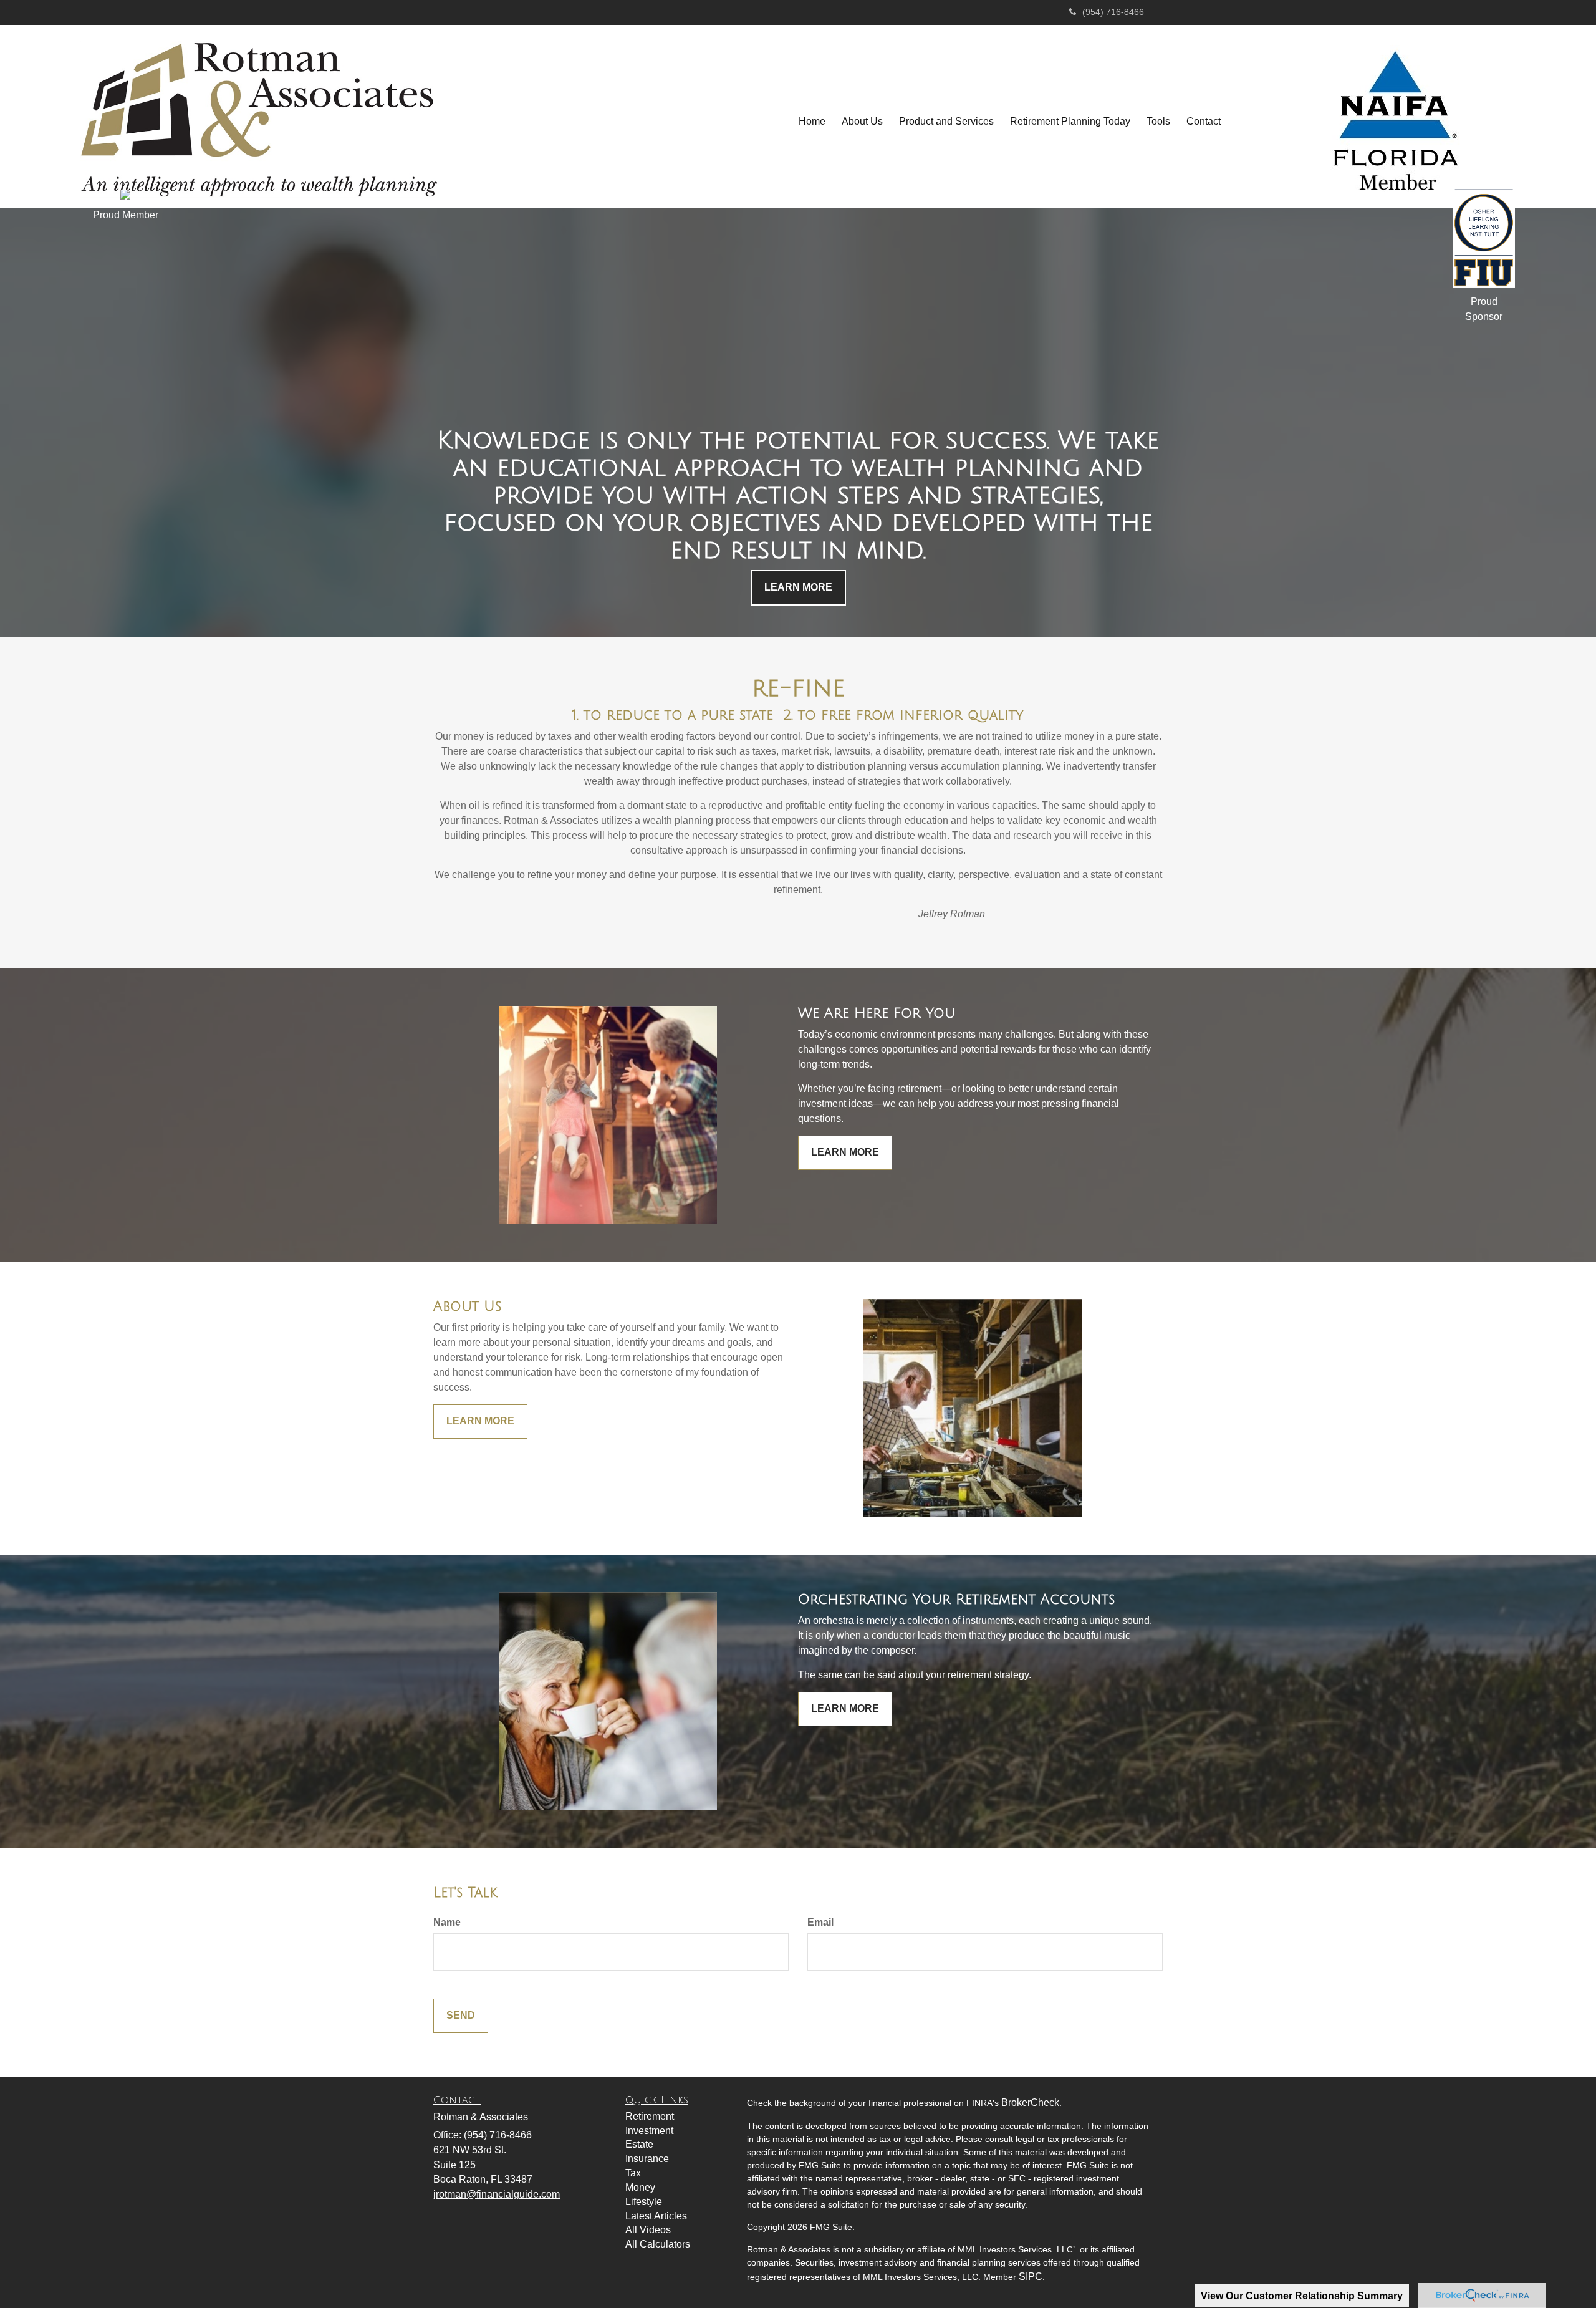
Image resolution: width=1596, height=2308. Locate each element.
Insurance (647, 2159)
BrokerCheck (1030, 2103)
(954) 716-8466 (1113, 12)
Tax (633, 2173)
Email (820, 1922)
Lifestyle (644, 2202)
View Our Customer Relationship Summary (1302, 2296)
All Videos (648, 2230)
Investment (649, 2131)
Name (447, 1922)
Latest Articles (656, 2216)
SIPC (1031, 2277)
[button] (862, 122)
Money (640, 2187)
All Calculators (658, 2244)
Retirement (650, 2116)
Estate (639, 2144)
